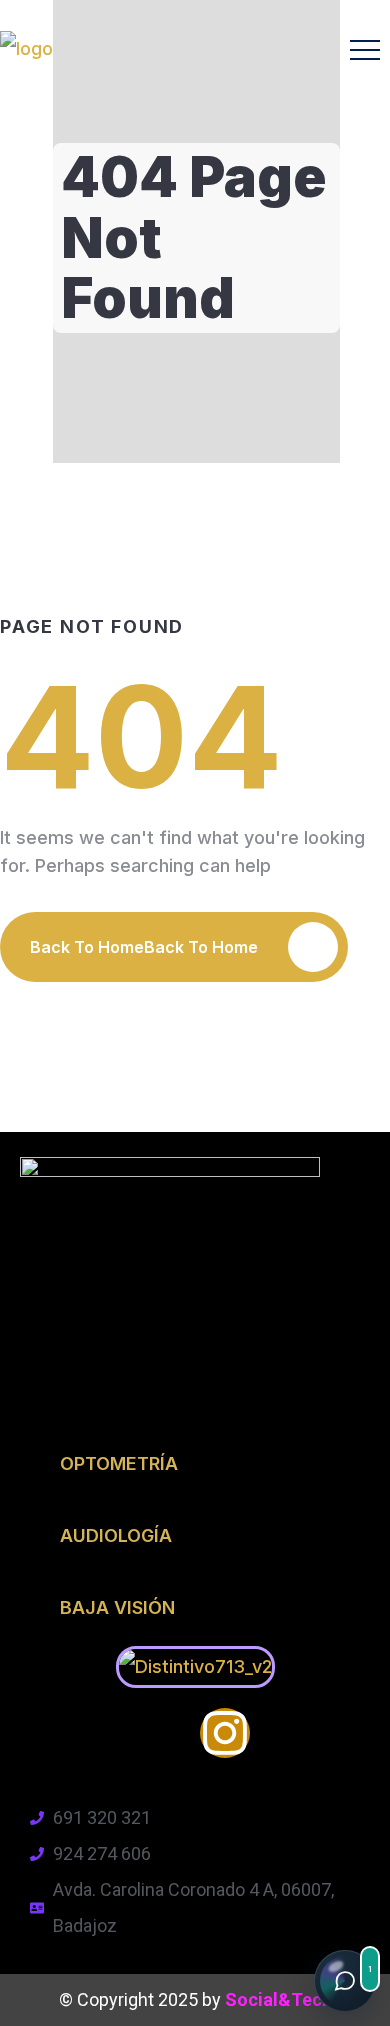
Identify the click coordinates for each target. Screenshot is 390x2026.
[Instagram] (225, 1733)
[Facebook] (165, 1733)
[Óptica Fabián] (26, 49)
